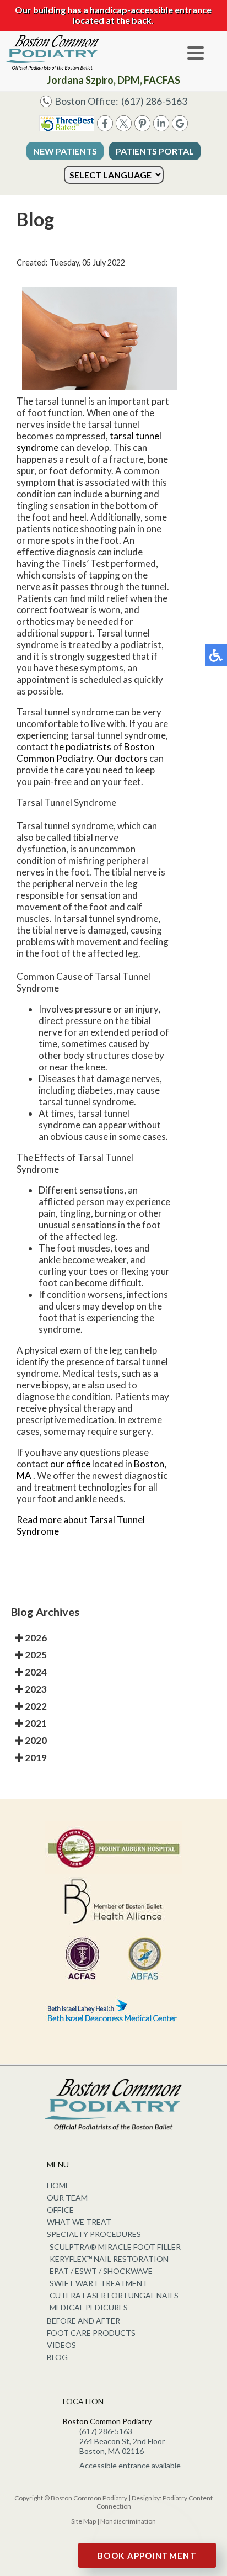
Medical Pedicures (89, 2307)
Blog (57, 2357)
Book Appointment (147, 2556)
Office (60, 2210)
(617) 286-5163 (154, 101)
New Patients (65, 151)
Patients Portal (155, 151)
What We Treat (79, 2222)
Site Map (83, 2521)
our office (70, 1464)
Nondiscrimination (128, 2521)
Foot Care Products (91, 2333)
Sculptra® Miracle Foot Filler (115, 2247)
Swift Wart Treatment (99, 2283)
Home (58, 2185)
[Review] (180, 128)
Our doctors (122, 758)
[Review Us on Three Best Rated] (67, 128)
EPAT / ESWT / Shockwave (101, 2271)
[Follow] (124, 128)
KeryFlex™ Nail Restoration (109, 2259)
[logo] (52, 52)
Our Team (67, 2198)
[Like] (105, 128)
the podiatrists (81, 747)
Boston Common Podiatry (85, 752)
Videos (61, 2345)
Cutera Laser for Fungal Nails (114, 2295)
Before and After (83, 2321)
